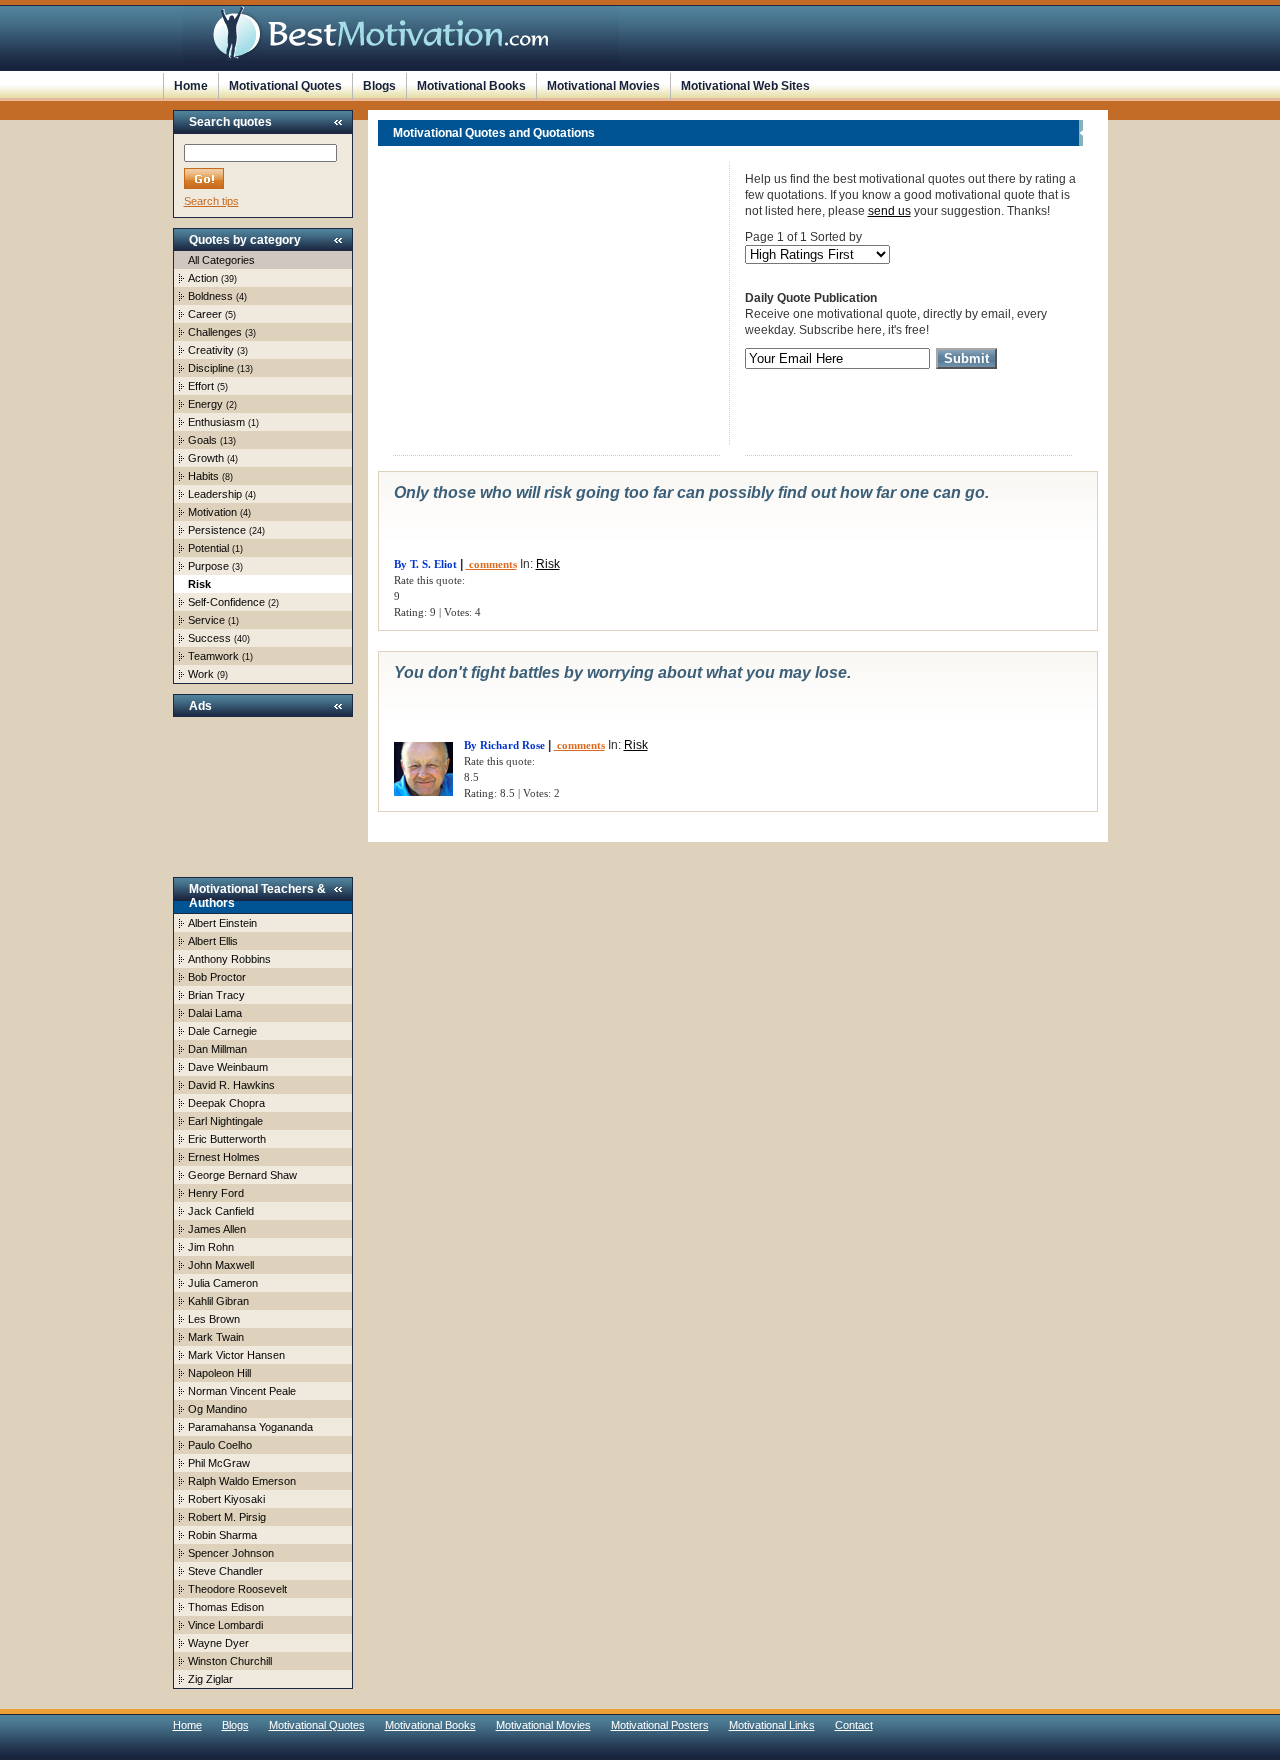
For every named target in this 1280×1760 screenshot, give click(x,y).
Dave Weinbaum (228, 1067)
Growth (206, 458)
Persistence (217, 530)
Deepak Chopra (226, 1103)
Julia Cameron (223, 1283)
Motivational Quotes (285, 86)
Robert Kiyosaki (226, 1499)
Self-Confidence (226, 602)
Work (201, 674)
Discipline (211, 368)
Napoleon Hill (219, 1373)
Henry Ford (216, 1193)
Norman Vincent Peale (242, 1391)
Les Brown (214, 1319)
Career (205, 314)
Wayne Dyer (218, 1643)
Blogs (379, 86)
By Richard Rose (504, 745)
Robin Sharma (222, 1535)
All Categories (221, 260)
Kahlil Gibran (218, 1301)
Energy (205, 404)
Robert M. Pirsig (227, 1517)
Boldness (210, 296)
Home (191, 86)
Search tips (211, 201)
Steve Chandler (225, 1571)
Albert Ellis (213, 941)
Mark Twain (216, 1337)
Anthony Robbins (229, 959)
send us (889, 211)
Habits (203, 476)
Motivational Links (772, 1725)
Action (203, 278)
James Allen (217, 1229)
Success (209, 638)
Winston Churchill (230, 1661)
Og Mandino (217, 1409)
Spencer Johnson (231, 1553)
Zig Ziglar (210, 1679)
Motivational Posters (660, 1725)
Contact (854, 1725)
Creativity (211, 350)
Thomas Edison (226, 1607)
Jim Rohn (211, 1247)
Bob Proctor (217, 977)
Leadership (215, 494)
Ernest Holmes (224, 1157)
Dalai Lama (215, 1013)
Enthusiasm (216, 422)
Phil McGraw (219, 1463)
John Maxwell (221, 1265)
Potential (208, 548)
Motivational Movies (603, 86)
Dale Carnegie (222, 1031)
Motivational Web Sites (745, 86)
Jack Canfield (221, 1211)
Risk (548, 564)
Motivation (212, 512)
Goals (202, 440)
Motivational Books (471, 86)
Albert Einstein (222, 923)
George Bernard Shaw (242, 1175)
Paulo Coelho (220, 1445)
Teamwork (213, 656)
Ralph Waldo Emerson (242, 1481)
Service (206, 620)
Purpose (208, 566)
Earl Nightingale (225, 1121)
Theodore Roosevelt (237, 1589)
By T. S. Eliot (425, 564)
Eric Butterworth (227, 1139)
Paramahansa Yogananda (250, 1427)
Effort (201, 386)
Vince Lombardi (225, 1625)
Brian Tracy (216, 995)
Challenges (215, 332)
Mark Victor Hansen (236, 1355)
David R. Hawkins (231, 1085)
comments (491, 564)
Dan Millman (217, 1049)
